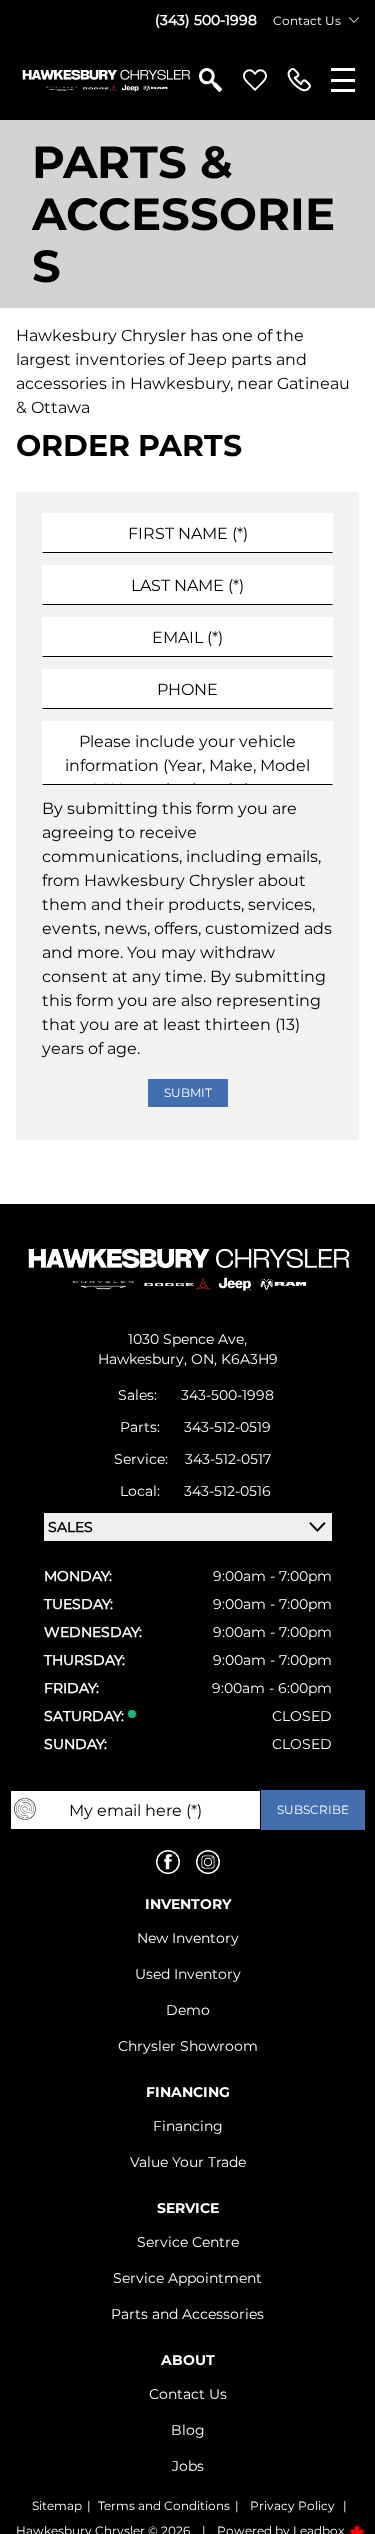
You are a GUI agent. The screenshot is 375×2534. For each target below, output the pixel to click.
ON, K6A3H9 (234, 1359)
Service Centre (188, 2242)
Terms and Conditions (164, 2505)
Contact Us (188, 2394)
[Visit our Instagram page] (208, 1862)
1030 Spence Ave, (187, 1339)
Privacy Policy (292, 2505)
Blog (188, 2430)
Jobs (188, 2466)
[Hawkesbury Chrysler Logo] (105, 80)
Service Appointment (187, 2278)
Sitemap (57, 2505)
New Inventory (188, 1938)
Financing (188, 2126)
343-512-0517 (228, 1459)
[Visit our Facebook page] (168, 1862)
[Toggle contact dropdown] (354, 20)
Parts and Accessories (187, 2314)
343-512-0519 (227, 1427)
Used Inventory (188, 1974)
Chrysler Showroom (188, 2046)
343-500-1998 (227, 1395)
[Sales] (299, 80)
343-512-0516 (227, 1491)
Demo (188, 2010)
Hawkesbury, (144, 1359)
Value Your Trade (188, 2162)
